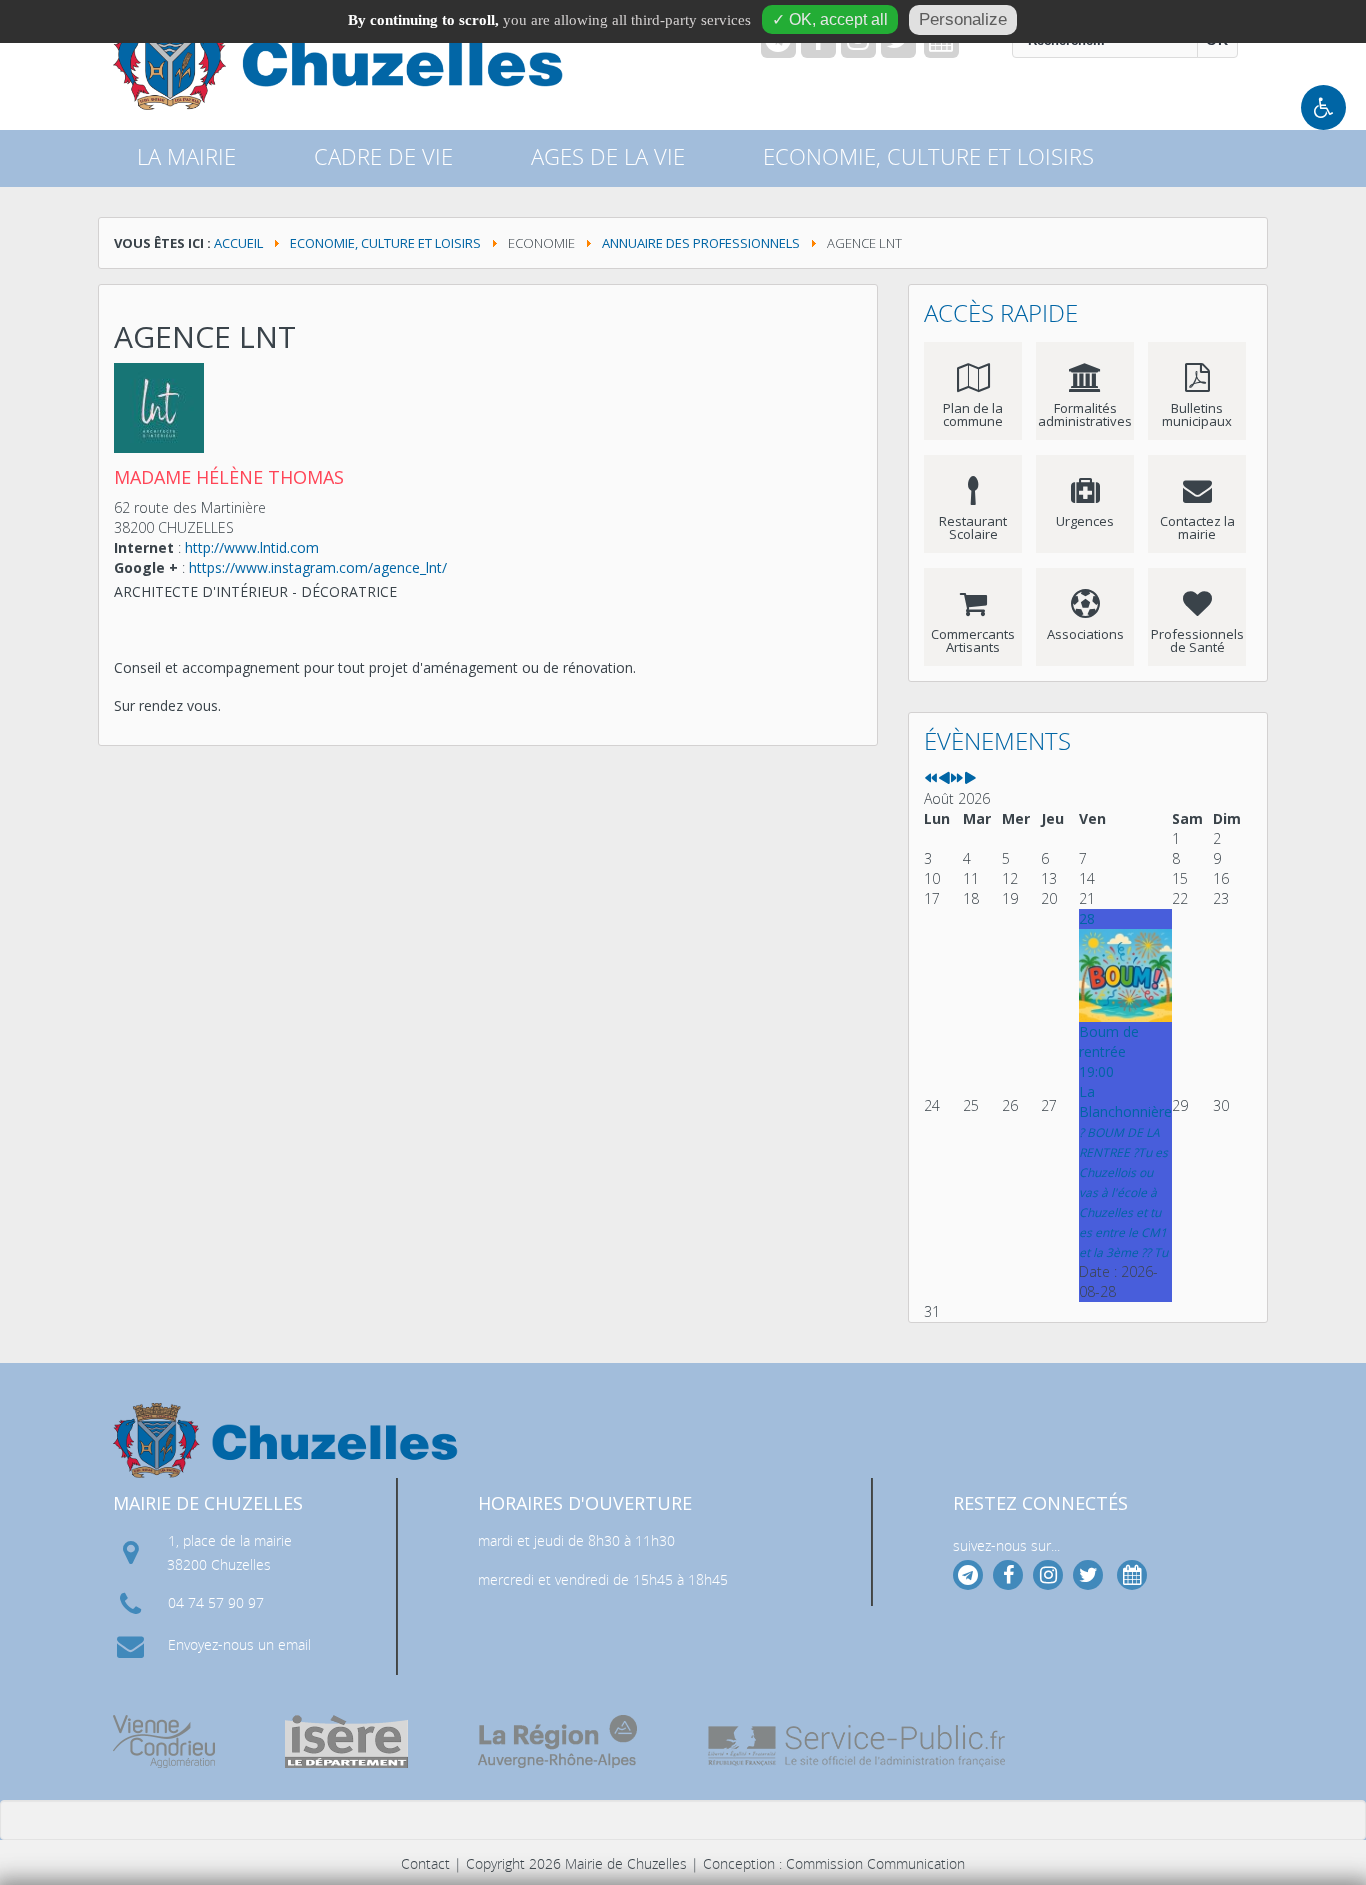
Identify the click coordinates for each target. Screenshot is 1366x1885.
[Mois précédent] (944, 778)
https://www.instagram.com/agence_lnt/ (318, 567)
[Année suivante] (957, 778)
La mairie (186, 156)
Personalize (963, 19)
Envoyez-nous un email (239, 1644)
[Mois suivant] (970, 778)
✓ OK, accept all (830, 19)
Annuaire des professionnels (701, 243)
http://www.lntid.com (252, 547)
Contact (425, 1863)
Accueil (238, 243)
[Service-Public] (858, 1746)
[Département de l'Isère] (346, 1741)
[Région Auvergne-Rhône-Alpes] (557, 1741)
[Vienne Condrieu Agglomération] (164, 1741)
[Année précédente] (931, 778)
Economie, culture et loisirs (385, 243)
